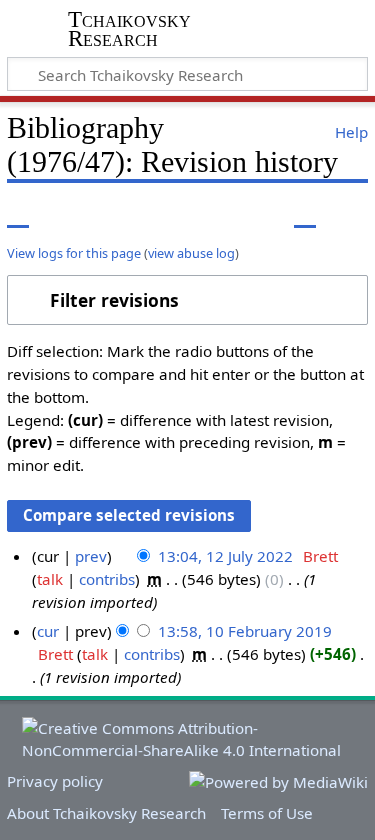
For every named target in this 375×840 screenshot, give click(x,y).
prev (91, 556)
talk (50, 579)
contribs (107, 579)
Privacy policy (55, 781)
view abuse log (191, 253)
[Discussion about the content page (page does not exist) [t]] (63, 213)
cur (48, 631)
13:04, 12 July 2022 (225, 556)
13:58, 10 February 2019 (245, 631)
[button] (187, 300)
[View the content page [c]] (18, 213)
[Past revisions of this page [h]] (305, 213)
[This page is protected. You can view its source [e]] (268, 213)
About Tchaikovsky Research (106, 813)
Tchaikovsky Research (129, 29)
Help (351, 132)
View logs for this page (74, 253)
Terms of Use (267, 813)
